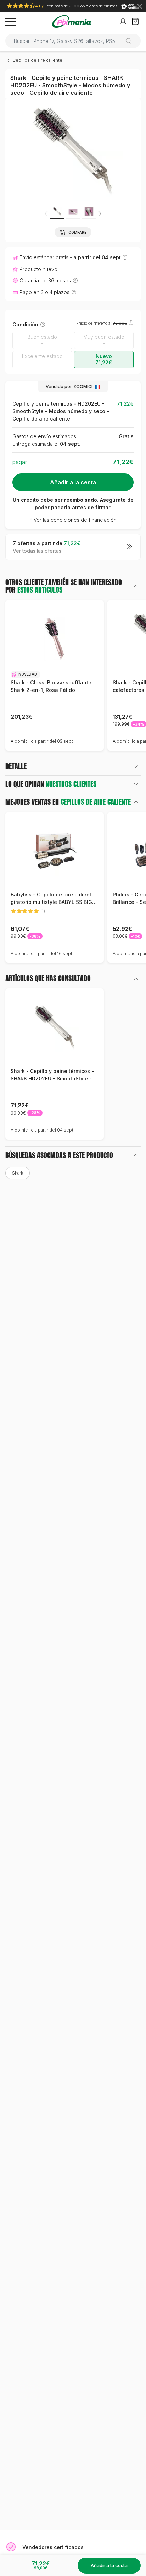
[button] (100, 213)
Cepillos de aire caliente (37, 60)
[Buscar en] (131, 41)
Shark (18, 1173)
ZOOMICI (83, 387)
